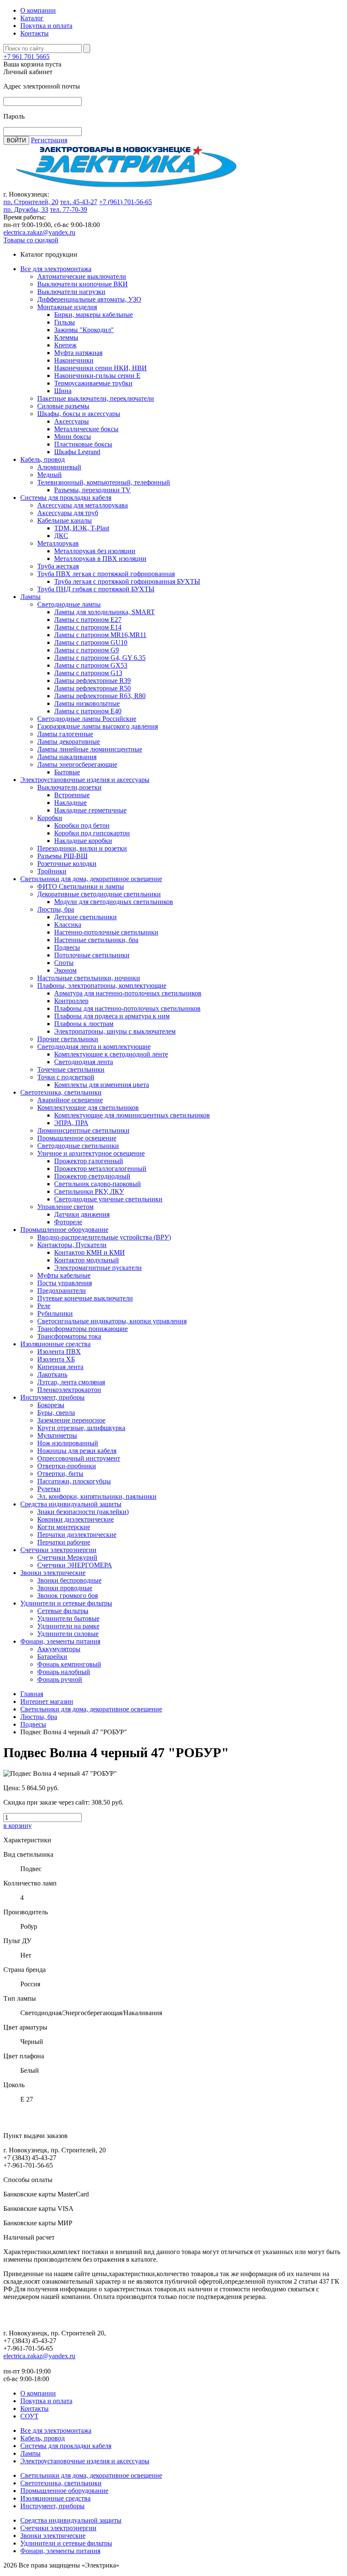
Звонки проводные (65, 1588)
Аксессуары (72, 421)
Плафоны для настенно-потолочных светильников (127, 1008)
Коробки (50, 818)
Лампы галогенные (65, 734)
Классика (68, 925)
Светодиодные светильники (78, 1146)
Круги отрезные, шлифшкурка (81, 1428)
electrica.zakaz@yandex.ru (39, 232)
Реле (44, 1306)
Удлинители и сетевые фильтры (66, 1603)
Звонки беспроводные (69, 1580)
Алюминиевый (59, 467)
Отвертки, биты (60, 1474)
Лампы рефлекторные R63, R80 (100, 696)
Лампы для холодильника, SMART (105, 612)
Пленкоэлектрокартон (69, 1390)
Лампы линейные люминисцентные (90, 749)
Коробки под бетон (82, 825)
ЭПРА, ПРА (71, 1123)
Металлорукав (58, 543)
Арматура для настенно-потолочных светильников (128, 993)
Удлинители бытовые (68, 1618)
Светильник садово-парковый (98, 1184)
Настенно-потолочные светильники (106, 932)
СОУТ (29, 2416)
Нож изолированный (68, 1443)
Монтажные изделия (67, 307)
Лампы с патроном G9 (87, 650)
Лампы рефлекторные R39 (92, 681)
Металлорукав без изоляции (95, 551)
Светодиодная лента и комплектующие (94, 1047)
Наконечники (74, 360)
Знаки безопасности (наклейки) (83, 1512)
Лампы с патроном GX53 (91, 665)
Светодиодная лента (84, 1062)
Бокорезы (51, 1405)
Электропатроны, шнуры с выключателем (115, 1031)
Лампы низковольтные (87, 703)
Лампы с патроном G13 (88, 673)
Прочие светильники (68, 1039)
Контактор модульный (87, 1260)
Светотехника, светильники (61, 1092)
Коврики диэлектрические (76, 1519)
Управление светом (65, 1207)
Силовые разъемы (63, 406)
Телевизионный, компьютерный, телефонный (104, 482)
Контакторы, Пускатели (72, 1245)
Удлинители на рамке (68, 1626)
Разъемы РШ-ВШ (62, 856)
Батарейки (52, 1657)
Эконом (65, 970)
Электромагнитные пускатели (98, 1268)
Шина (63, 391)
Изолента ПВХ (59, 1352)
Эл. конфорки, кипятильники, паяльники (97, 1496)
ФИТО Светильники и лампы (81, 886)
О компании (38, 10)
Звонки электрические (53, 1573)
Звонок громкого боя (67, 1596)
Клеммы (66, 337)
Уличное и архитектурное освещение (91, 1153)
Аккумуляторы (59, 1649)
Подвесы (67, 947)
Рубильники (55, 1313)
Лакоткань (52, 1374)
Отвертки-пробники (67, 1466)
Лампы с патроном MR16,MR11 (100, 635)
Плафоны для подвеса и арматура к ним (112, 1016)
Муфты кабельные (64, 1275)
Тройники (52, 871)
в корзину (18, 1826)
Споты (64, 963)
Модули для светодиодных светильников (114, 902)
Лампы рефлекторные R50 (92, 688)
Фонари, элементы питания (60, 1641)
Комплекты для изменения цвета (102, 1085)
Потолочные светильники (92, 955)
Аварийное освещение (70, 1100)
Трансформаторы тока (69, 1336)
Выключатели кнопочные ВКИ (83, 284)
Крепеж (65, 345)
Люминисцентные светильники (83, 1130)
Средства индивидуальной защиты (71, 1504)
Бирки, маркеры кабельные (94, 315)
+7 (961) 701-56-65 (125, 202)
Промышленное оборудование (64, 1230)
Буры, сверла (56, 1413)
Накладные (70, 803)
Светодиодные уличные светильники (108, 1199)
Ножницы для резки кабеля (77, 1451)
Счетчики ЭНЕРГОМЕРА (75, 1565)
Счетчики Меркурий (67, 1557)
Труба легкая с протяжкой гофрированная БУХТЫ (127, 581)
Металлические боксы (86, 429)
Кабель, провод (43, 459)
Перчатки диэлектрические (77, 1535)
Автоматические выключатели (82, 276)
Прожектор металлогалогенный (100, 1169)
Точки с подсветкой (66, 1077)
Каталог (32, 18)
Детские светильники (85, 917)
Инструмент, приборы (52, 1397)
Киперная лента (60, 1367)
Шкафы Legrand (77, 452)
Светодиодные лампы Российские (87, 719)
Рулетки (49, 1489)
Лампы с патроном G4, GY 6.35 (100, 658)
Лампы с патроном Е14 (88, 627)
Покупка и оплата (46, 26)
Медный (50, 475)
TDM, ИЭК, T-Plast (82, 528)
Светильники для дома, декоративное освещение (91, 879)
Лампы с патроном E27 (88, 620)
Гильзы (65, 322)
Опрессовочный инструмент (79, 1458)
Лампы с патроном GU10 (91, 642)
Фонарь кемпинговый (69, 1664)
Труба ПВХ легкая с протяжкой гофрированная (106, 574)
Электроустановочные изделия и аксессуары (85, 780)
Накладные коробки (83, 841)
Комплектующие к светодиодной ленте (111, 1054)
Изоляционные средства (55, 1344)
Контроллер (71, 1001)
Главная (32, 1694)
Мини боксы (73, 437)
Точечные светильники (71, 1069)
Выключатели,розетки (69, 787)
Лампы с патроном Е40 (88, 711)
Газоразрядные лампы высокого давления (98, 726)
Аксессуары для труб (68, 513)
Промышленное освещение (77, 1138)
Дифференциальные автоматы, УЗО (89, 299)
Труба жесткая (58, 566)
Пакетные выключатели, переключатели (96, 398)
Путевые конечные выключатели (85, 1298)
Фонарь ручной (60, 1679)
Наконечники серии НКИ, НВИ (101, 368)
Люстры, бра (56, 909)
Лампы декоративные (69, 742)
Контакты (34, 33)
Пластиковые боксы (83, 444)
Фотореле (68, 1222)
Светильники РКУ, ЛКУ (89, 1191)
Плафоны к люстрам (84, 1024)
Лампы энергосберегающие (77, 764)
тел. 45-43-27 (79, 202)
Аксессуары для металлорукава (83, 505)
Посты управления (65, 1283)
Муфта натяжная (78, 353)
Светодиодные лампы (69, 604)
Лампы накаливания (67, 757)
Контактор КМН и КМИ (90, 1252)
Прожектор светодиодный (92, 1176)
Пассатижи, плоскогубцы (74, 1481)
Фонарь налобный (64, 1672)
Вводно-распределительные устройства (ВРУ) (104, 1237)
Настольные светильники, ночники (89, 978)
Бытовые (67, 772)
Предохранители (62, 1291)
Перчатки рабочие (64, 1542)
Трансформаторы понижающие (83, 1329)
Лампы (30, 597)
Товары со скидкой (31, 240)
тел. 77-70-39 (69, 209)
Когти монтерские (64, 1527)
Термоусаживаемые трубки (93, 383)
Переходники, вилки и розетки (82, 848)
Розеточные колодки (67, 864)
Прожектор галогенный (89, 1161)
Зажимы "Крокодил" (84, 330)
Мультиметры (57, 1435)
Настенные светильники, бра (96, 940)
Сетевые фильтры (63, 1611)
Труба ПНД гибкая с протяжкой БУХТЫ (96, 589)
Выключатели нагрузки (71, 292)
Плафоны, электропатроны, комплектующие (102, 986)
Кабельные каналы (65, 520)
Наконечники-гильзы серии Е (97, 376)
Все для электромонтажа (56, 269)
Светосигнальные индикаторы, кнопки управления (112, 1321)
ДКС (61, 536)
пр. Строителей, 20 (31, 202)
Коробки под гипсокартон (92, 833)
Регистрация (49, 140)
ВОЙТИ (16, 140)
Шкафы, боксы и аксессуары (79, 414)
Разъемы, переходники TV (92, 490)
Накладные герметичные (90, 810)
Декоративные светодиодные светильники (99, 894)
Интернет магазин (47, 1701)
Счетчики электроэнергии (58, 1550)
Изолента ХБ (56, 1359)
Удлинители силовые (68, 1634)
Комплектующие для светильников (88, 1108)
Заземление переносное (71, 1420)
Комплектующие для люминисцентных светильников (132, 1115)
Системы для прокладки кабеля (66, 498)
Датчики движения (82, 1214)
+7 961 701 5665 (26, 57)
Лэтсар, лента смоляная (71, 1382)
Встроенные (72, 795)
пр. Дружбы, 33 (26, 209)
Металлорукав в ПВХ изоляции (100, 559)
